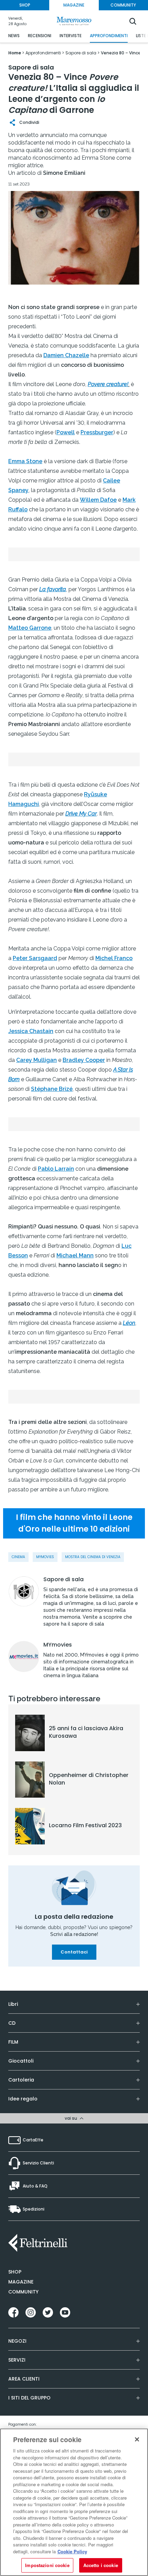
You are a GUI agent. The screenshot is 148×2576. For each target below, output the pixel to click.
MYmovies (58, 1645)
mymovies (45, 1557)
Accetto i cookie (101, 2565)
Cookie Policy (72, 2551)
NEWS (14, 36)
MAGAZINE (74, 5)
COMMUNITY (123, 5)
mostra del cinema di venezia (93, 1557)
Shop (15, 2272)
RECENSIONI (40, 36)
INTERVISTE (71, 36)
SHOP (25, 5)
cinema (18, 1557)
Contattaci (74, 1952)
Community (23, 2292)
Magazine (21, 2282)
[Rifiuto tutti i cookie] (137, 2439)
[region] (74, 2502)
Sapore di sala (64, 1579)
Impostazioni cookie (47, 2565)
